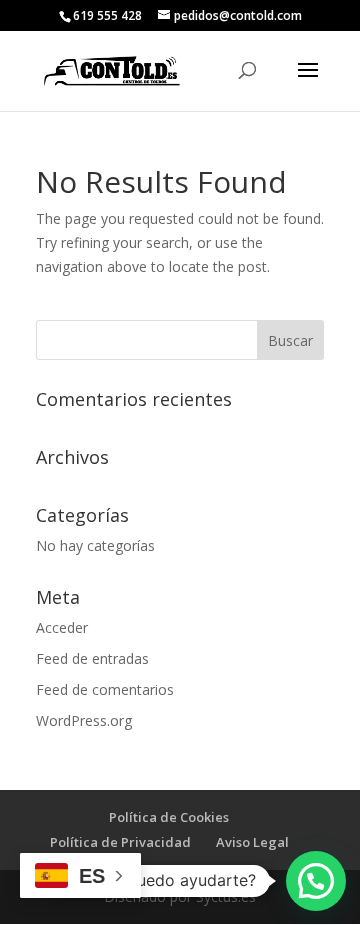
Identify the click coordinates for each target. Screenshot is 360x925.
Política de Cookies (169, 817)
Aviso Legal (252, 842)
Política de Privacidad (120, 842)
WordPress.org (84, 720)
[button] (316, 881)
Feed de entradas (92, 658)
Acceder (62, 627)
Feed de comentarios (105, 689)
